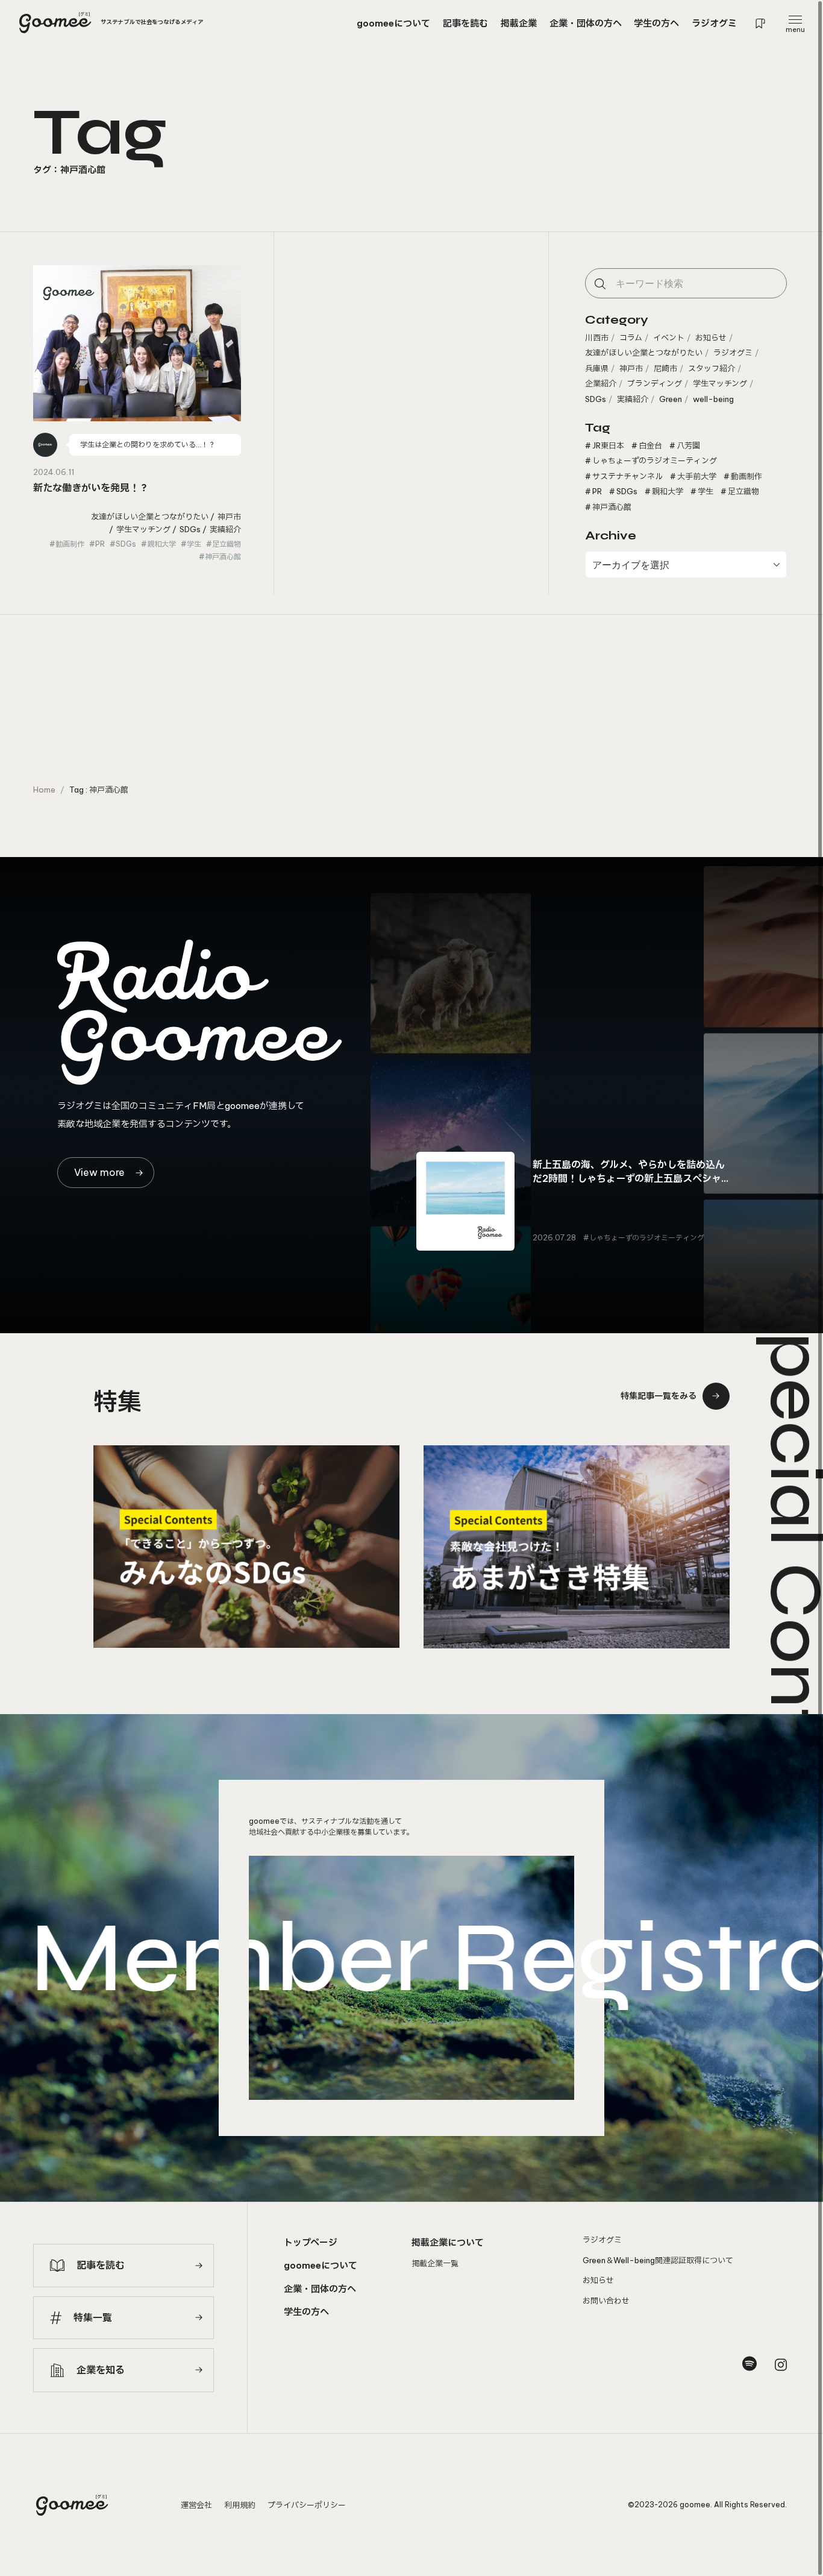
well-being (713, 399)
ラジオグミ (733, 353)
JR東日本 (608, 445)
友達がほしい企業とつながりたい (150, 517)
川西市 (597, 338)
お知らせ (711, 338)
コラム (631, 338)
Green (671, 399)
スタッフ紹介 (712, 368)
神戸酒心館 (223, 557)
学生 (194, 544)
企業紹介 (601, 383)
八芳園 (688, 445)
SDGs (190, 529)
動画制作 (70, 544)
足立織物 (227, 544)
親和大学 (161, 544)
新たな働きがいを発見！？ (91, 488)
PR (100, 544)
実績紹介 (225, 529)
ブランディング (655, 383)
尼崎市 (665, 368)
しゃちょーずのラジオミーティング (655, 460)
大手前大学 (697, 476)
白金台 (650, 445)
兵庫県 (597, 368)
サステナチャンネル (627, 476)
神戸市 (229, 517)
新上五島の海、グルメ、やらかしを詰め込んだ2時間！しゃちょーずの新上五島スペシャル (629, 1178)
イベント (669, 338)
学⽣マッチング (143, 529)
